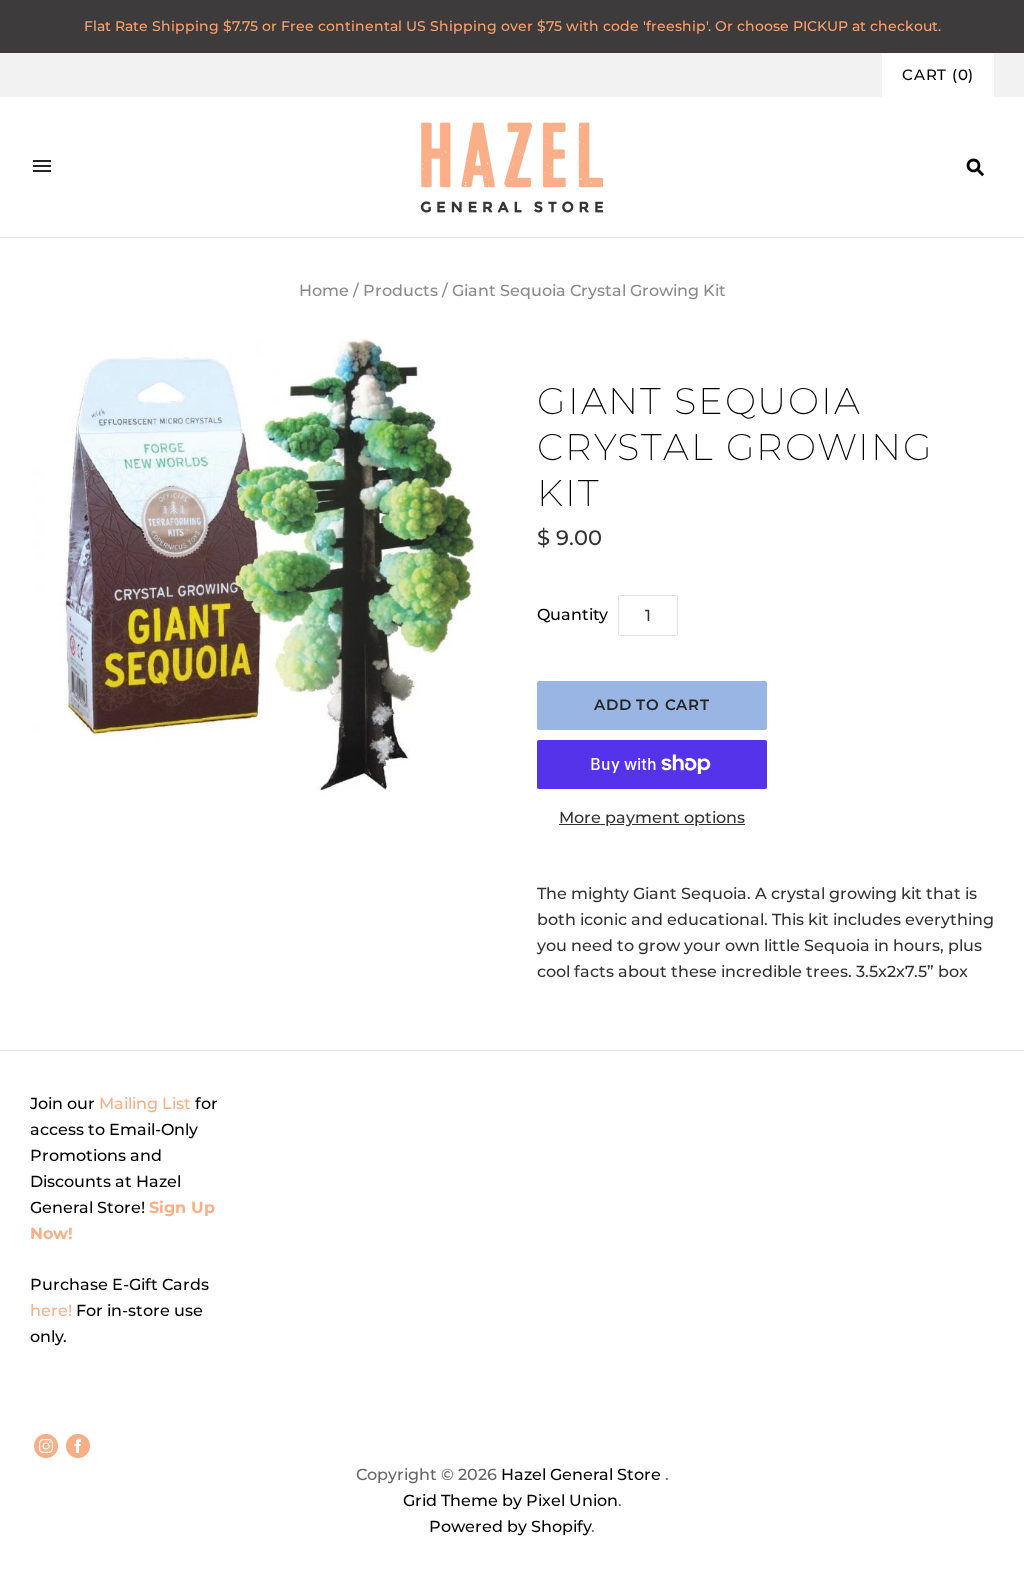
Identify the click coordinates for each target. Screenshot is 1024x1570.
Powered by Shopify (510, 1526)
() (938, 75)
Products (400, 290)
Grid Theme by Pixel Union (510, 1500)
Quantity (572, 614)
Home (324, 290)
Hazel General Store (581, 1474)
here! (53, 1310)
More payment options (652, 817)
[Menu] (42, 167)
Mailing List (145, 1103)
